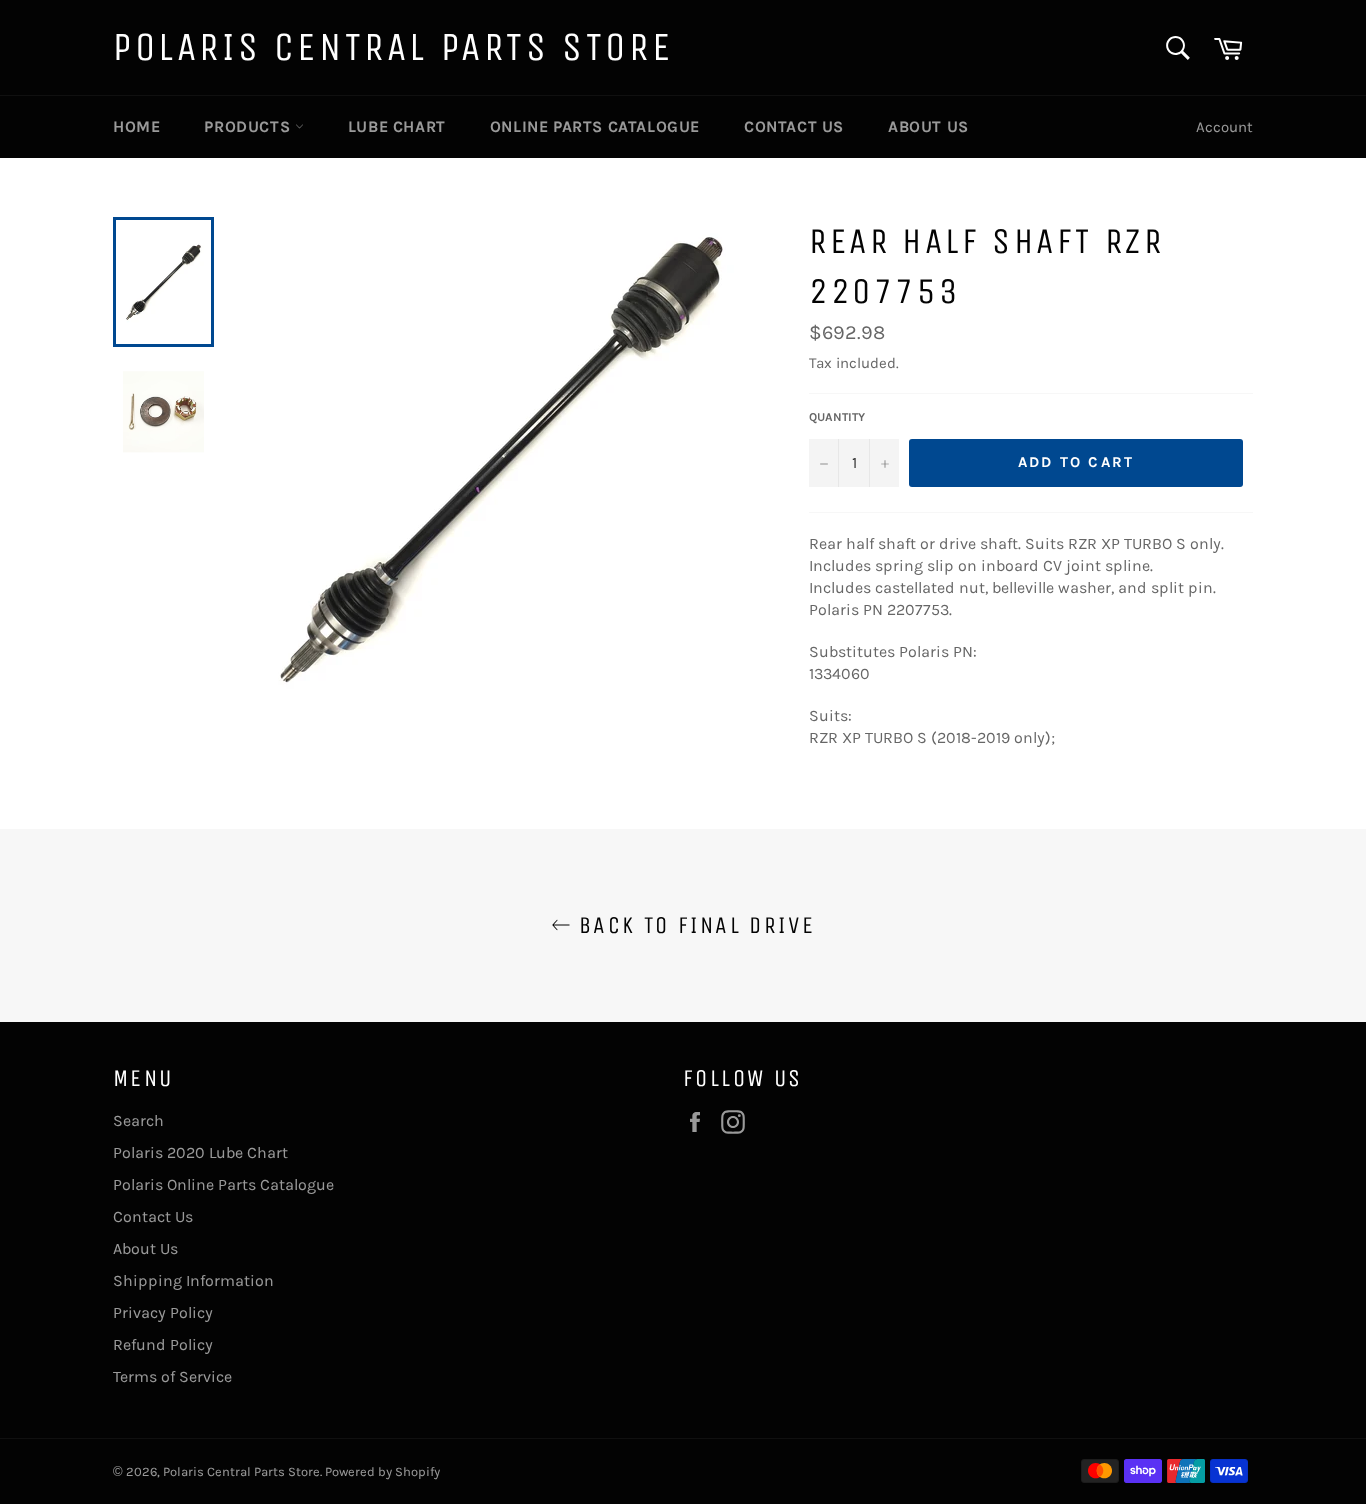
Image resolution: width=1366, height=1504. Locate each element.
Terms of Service (172, 1376)
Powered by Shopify (382, 1471)
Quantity (837, 417)
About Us (928, 126)
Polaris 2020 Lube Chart (200, 1152)
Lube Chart (397, 126)
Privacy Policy (163, 1312)
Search (138, 1120)
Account (1224, 127)
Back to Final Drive (693, 925)
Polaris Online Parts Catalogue (223, 1184)
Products (249, 126)
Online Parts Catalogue (595, 126)
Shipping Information (193, 1280)
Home (136, 126)
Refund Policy (163, 1344)
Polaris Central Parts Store (393, 47)
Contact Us (794, 126)
